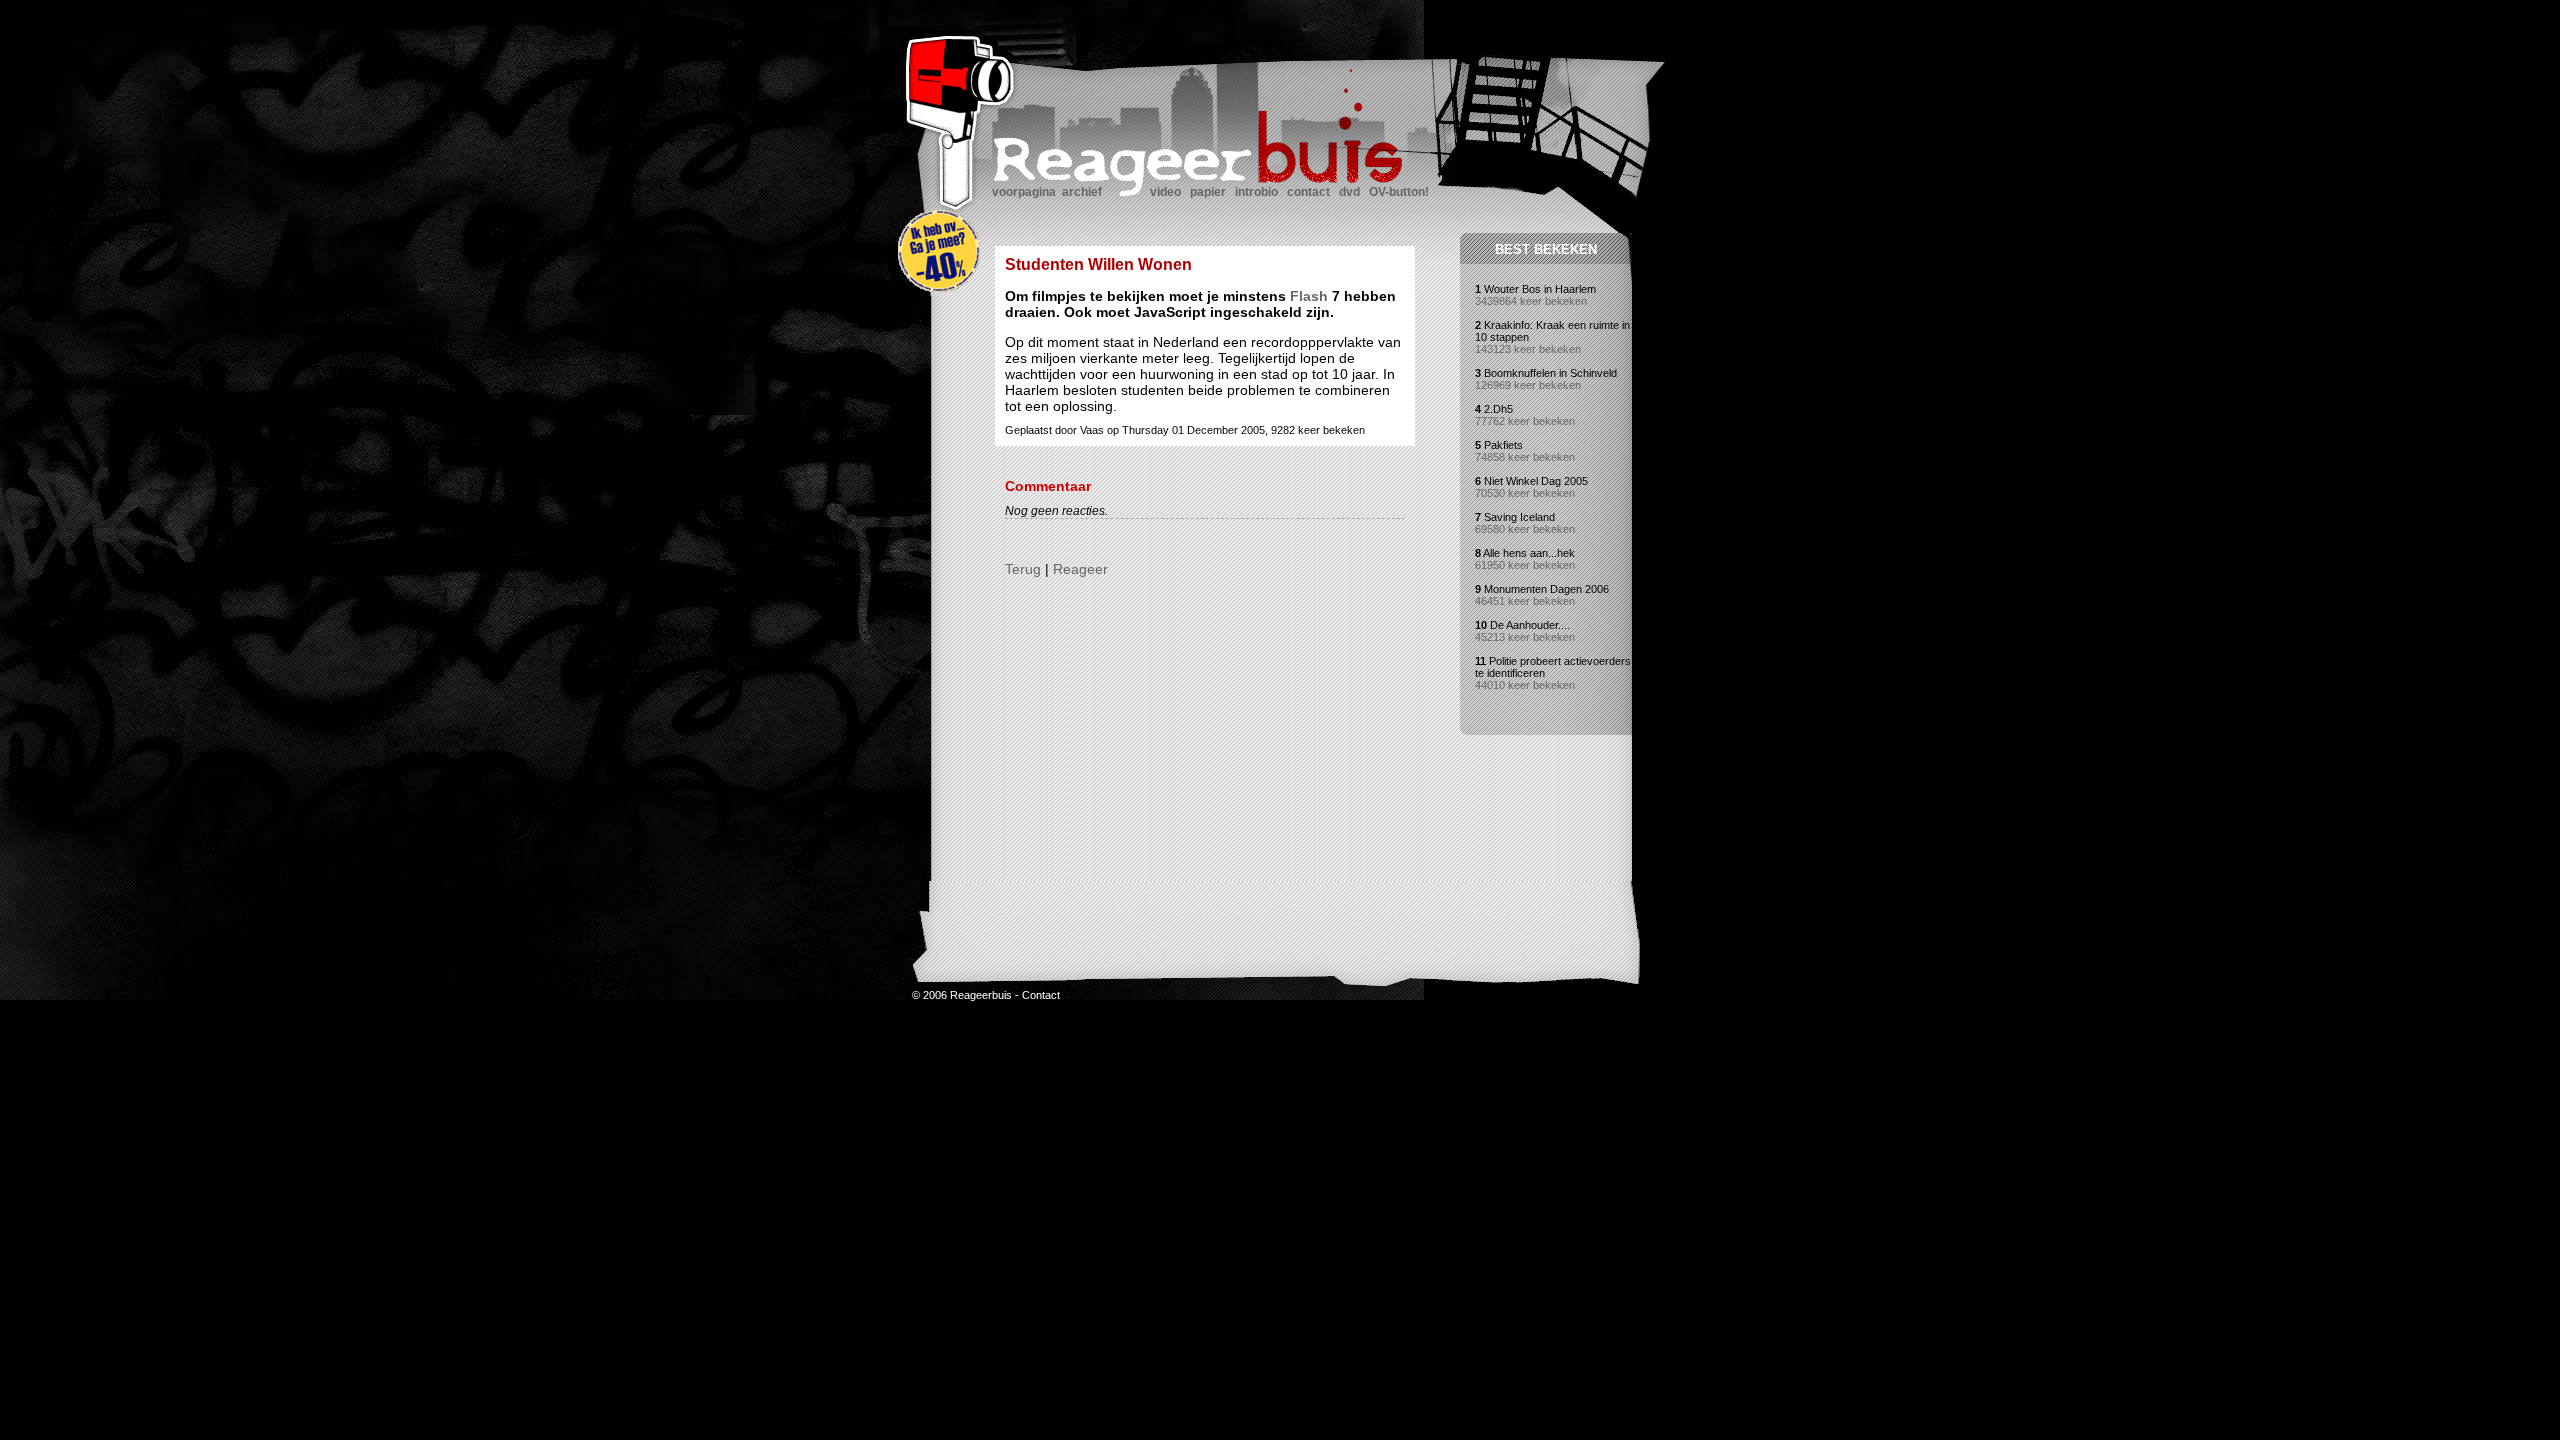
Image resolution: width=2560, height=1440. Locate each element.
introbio (1256, 192)
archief (1082, 192)
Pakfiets (1503, 445)
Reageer (1080, 569)
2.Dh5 (1498, 409)
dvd (1349, 192)
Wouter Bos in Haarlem (1540, 289)
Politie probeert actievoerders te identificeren (1553, 667)
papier (1208, 192)
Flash (1309, 296)
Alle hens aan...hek (1529, 553)
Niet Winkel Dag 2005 (1536, 481)
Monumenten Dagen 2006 (1546, 589)
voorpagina (1024, 192)
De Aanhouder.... (1530, 625)
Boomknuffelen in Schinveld (1550, 373)
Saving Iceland (1519, 517)
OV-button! (1399, 192)
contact (1308, 192)
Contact (1041, 995)
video (1165, 192)
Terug (1023, 569)
